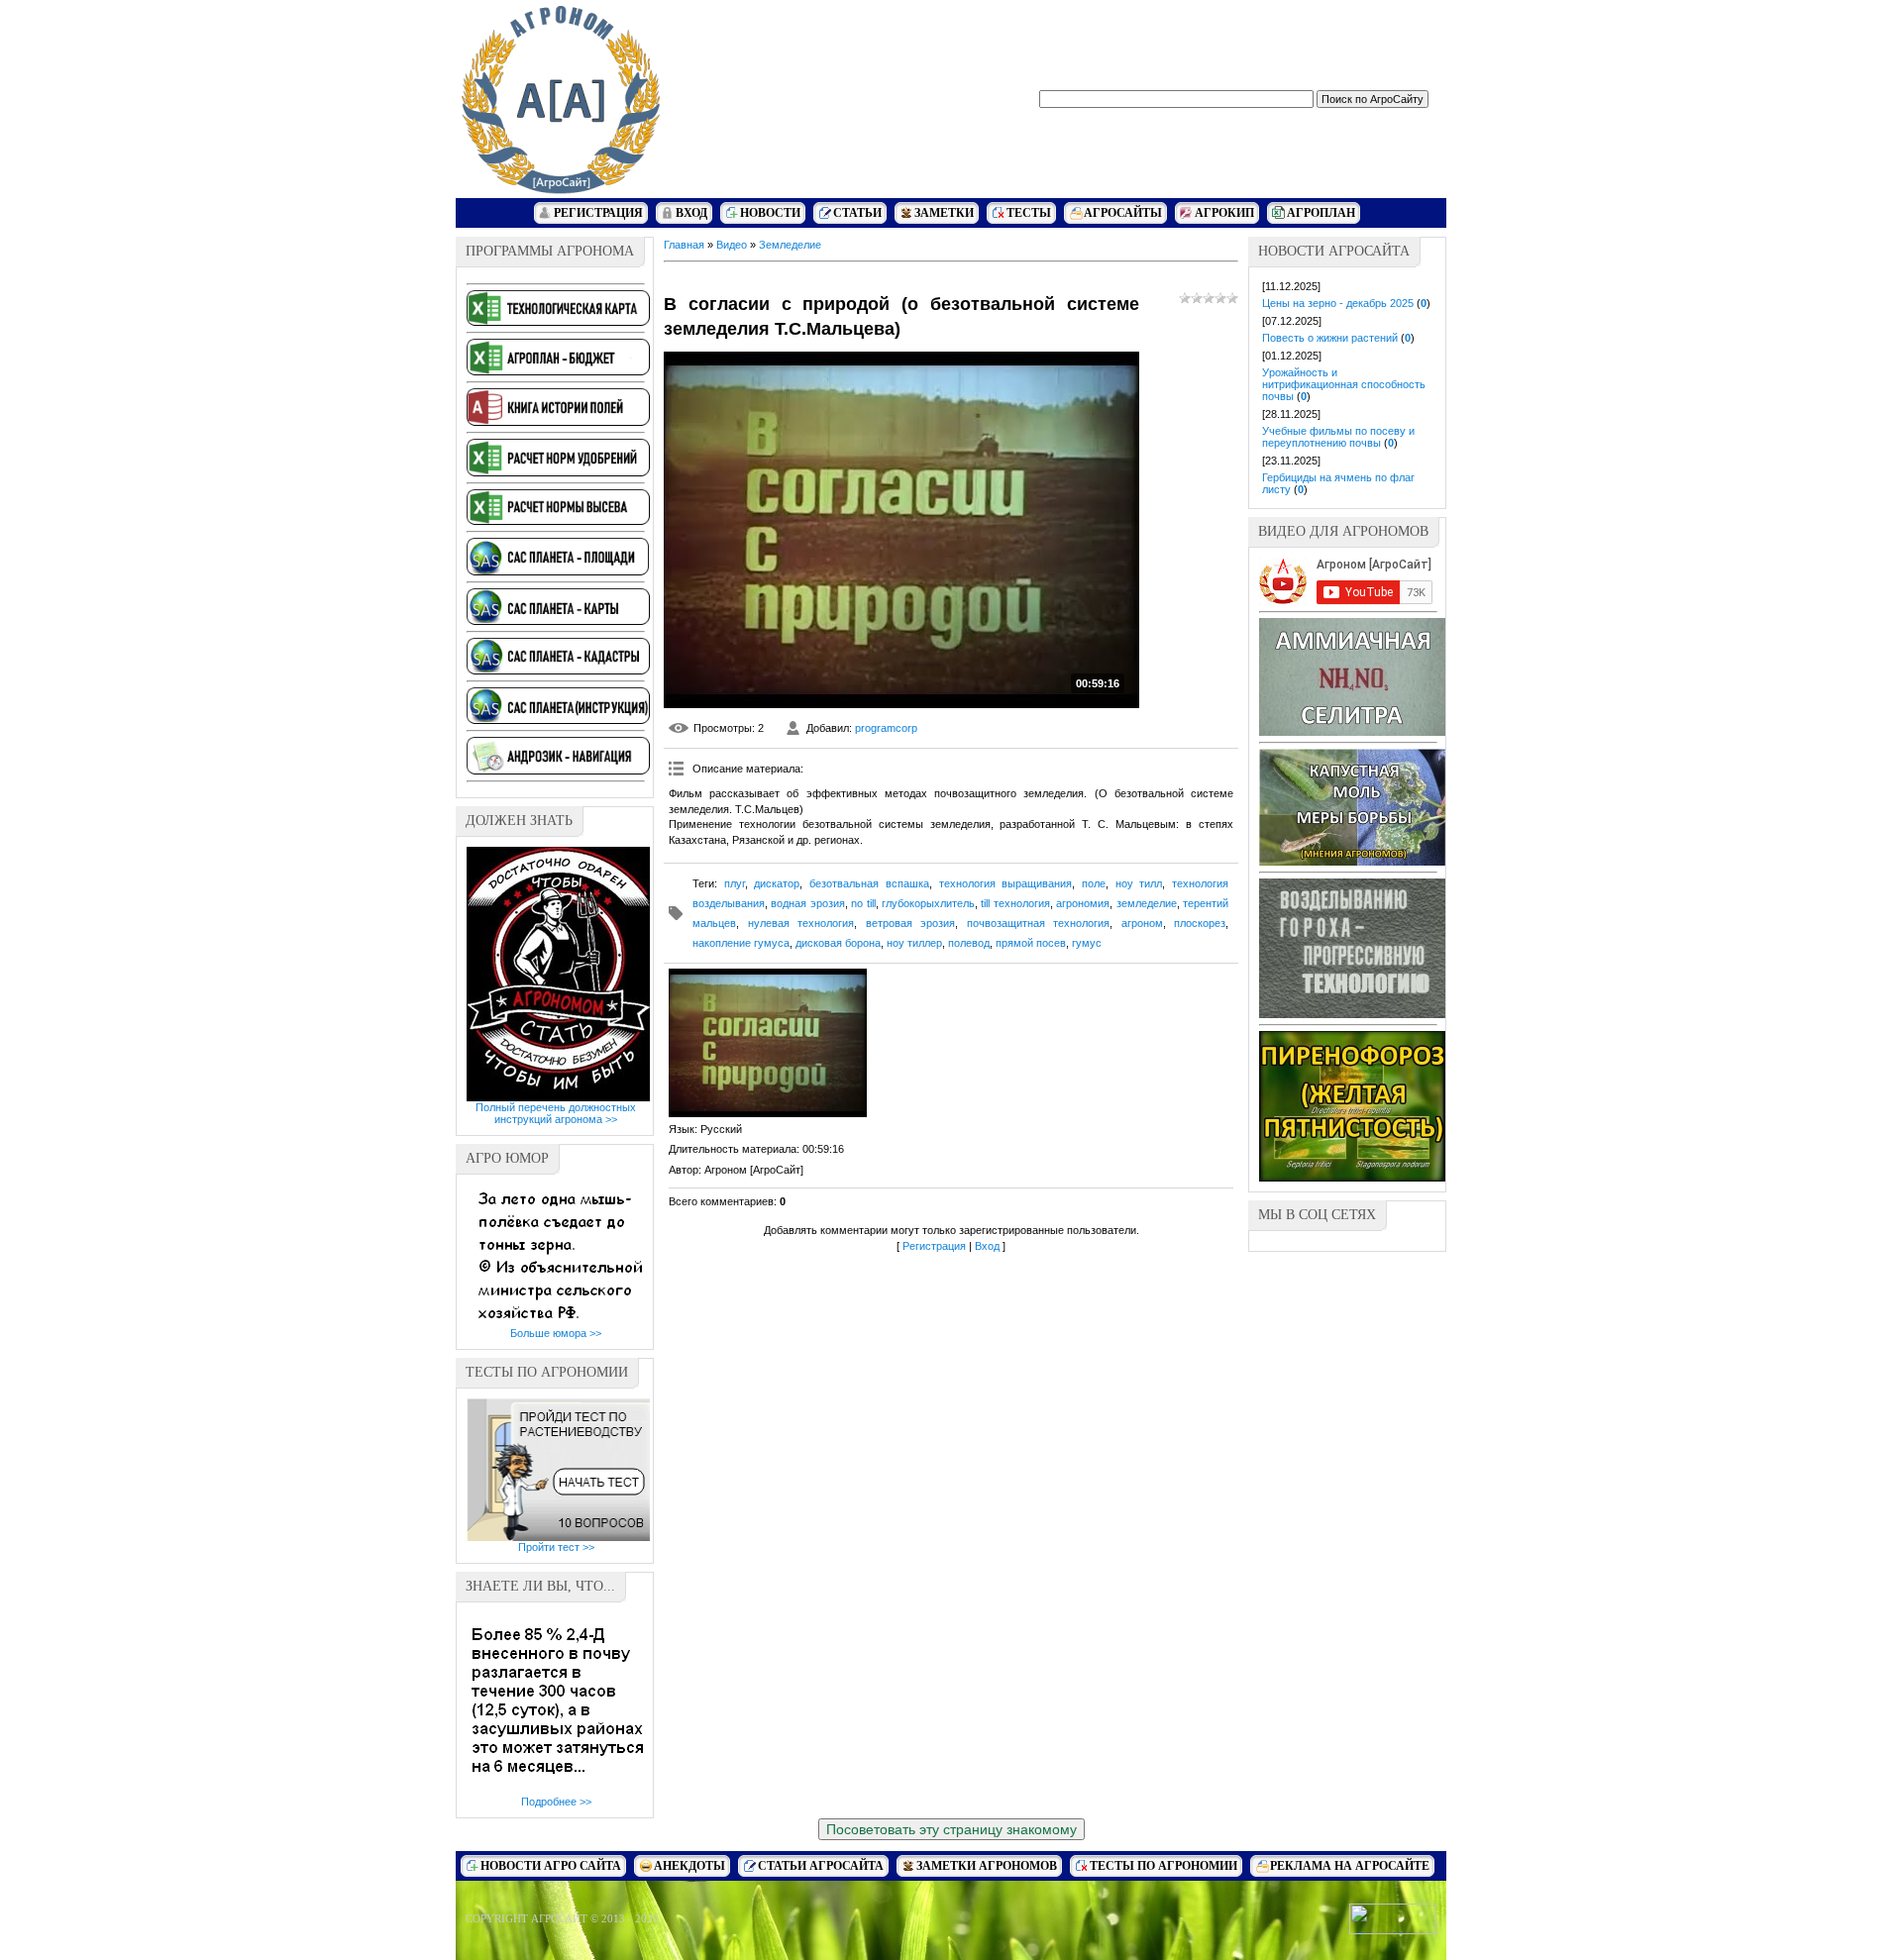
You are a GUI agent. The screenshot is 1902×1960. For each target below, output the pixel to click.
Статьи (857, 213)
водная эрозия (807, 903)
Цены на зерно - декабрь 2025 (1338, 303)
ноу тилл (1139, 883)
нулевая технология (801, 923)
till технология (1015, 903)
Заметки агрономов (987, 1866)
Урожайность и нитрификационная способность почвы (1344, 384)
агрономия (1083, 903)
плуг (735, 883)
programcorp (886, 728)
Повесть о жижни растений (1330, 338)
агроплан (1321, 213)
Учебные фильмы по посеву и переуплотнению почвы (1338, 437)
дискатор (777, 883)
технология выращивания (1006, 883)
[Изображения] (768, 1043)
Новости (770, 213)
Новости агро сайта (551, 1866)
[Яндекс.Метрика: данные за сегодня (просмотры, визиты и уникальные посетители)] (1393, 1919)
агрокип (1224, 213)
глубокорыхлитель (928, 903)
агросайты (1123, 213)
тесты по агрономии (1163, 1866)
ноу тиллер (914, 943)
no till (863, 903)
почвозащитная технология (1039, 923)
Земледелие (790, 245)
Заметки (944, 213)
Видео (732, 245)
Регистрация (598, 213)
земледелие (1147, 903)
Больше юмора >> (556, 1333)
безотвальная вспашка (869, 883)
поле (1094, 883)
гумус (1087, 943)
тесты (1029, 213)
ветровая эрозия (911, 923)
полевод (969, 943)
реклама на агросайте (1350, 1866)
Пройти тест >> (556, 1547)
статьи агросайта (821, 1866)
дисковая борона (838, 943)
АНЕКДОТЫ (689, 1866)
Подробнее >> (556, 1802)
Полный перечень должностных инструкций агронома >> (556, 1113)
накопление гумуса (741, 943)
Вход (691, 213)
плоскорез (1200, 923)
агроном (1142, 923)
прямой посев (1031, 943)
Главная (684, 245)
